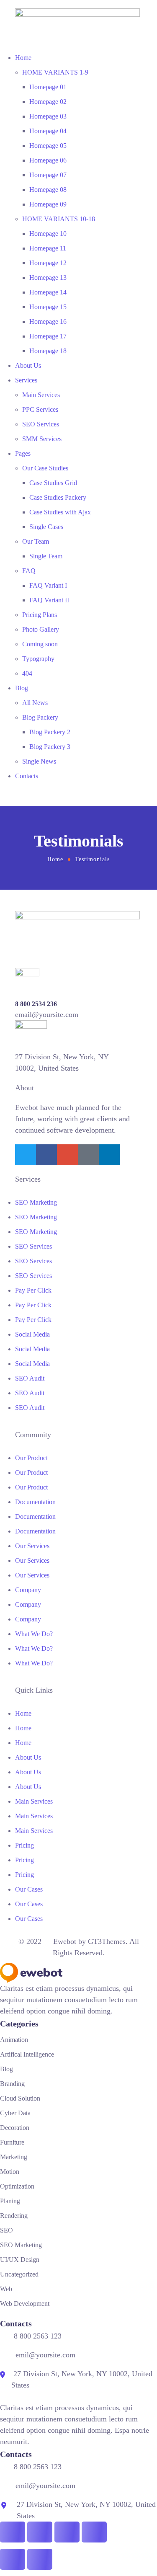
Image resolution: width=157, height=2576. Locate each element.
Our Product (31, 1458)
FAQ (29, 571)
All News (35, 703)
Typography (38, 659)
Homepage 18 (48, 351)
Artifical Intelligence (27, 2054)
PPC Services (40, 409)
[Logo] (77, 14)
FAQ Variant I (48, 585)
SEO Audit (30, 1378)
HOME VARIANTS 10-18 (59, 219)
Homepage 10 (48, 234)
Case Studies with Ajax (60, 512)
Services (26, 380)
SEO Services (41, 424)
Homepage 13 (48, 277)
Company (28, 1590)
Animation (14, 2040)
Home (23, 58)
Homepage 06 (48, 160)
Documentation (35, 1502)
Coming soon (40, 644)
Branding (12, 2084)
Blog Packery (40, 717)
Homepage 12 (48, 263)
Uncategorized (19, 2274)
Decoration (15, 2128)
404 (27, 673)
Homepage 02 (48, 102)
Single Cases (46, 527)
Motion (10, 2172)
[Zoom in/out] (13, 2532)
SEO (6, 2230)
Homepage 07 (48, 175)
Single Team (46, 556)
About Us (28, 365)
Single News (39, 761)
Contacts (27, 776)
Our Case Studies (45, 468)
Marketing (14, 2157)
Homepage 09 (48, 204)
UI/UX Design (20, 2260)
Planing (10, 2201)
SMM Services (42, 439)
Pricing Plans (40, 615)
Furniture (12, 2142)
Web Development (25, 2304)
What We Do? (34, 1634)
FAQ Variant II (49, 600)
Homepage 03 (48, 116)
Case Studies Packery (58, 497)
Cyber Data (15, 2113)
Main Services (41, 395)
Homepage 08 (48, 190)
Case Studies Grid (53, 483)
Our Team (36, 541)
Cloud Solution (20, 2098)
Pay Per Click (33, 1290)
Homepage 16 (48, 321)
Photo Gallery (41, 629)
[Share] (67, 2532)
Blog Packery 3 (50, 747)
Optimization (17, 2186)
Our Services (32, 1546)
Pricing (24, 1845)
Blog (22, 688)
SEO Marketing (36, 1202)
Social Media (32, 1334)
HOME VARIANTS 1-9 (55, 72)
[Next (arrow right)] (40, 2559)
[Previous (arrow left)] (13, 2559)
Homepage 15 (48, 307)
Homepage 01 (48, 87)
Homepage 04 (48, 131)
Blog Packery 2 (50, 732)
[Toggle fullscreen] (40, 2532)
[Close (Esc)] (94, 2532)
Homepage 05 (48, 146)
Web (6, 2289)
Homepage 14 (48, 292)
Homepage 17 (48, 336)
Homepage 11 (48, 248)
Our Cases (29, 1889)
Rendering (14, 2216)
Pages (23, 453)
